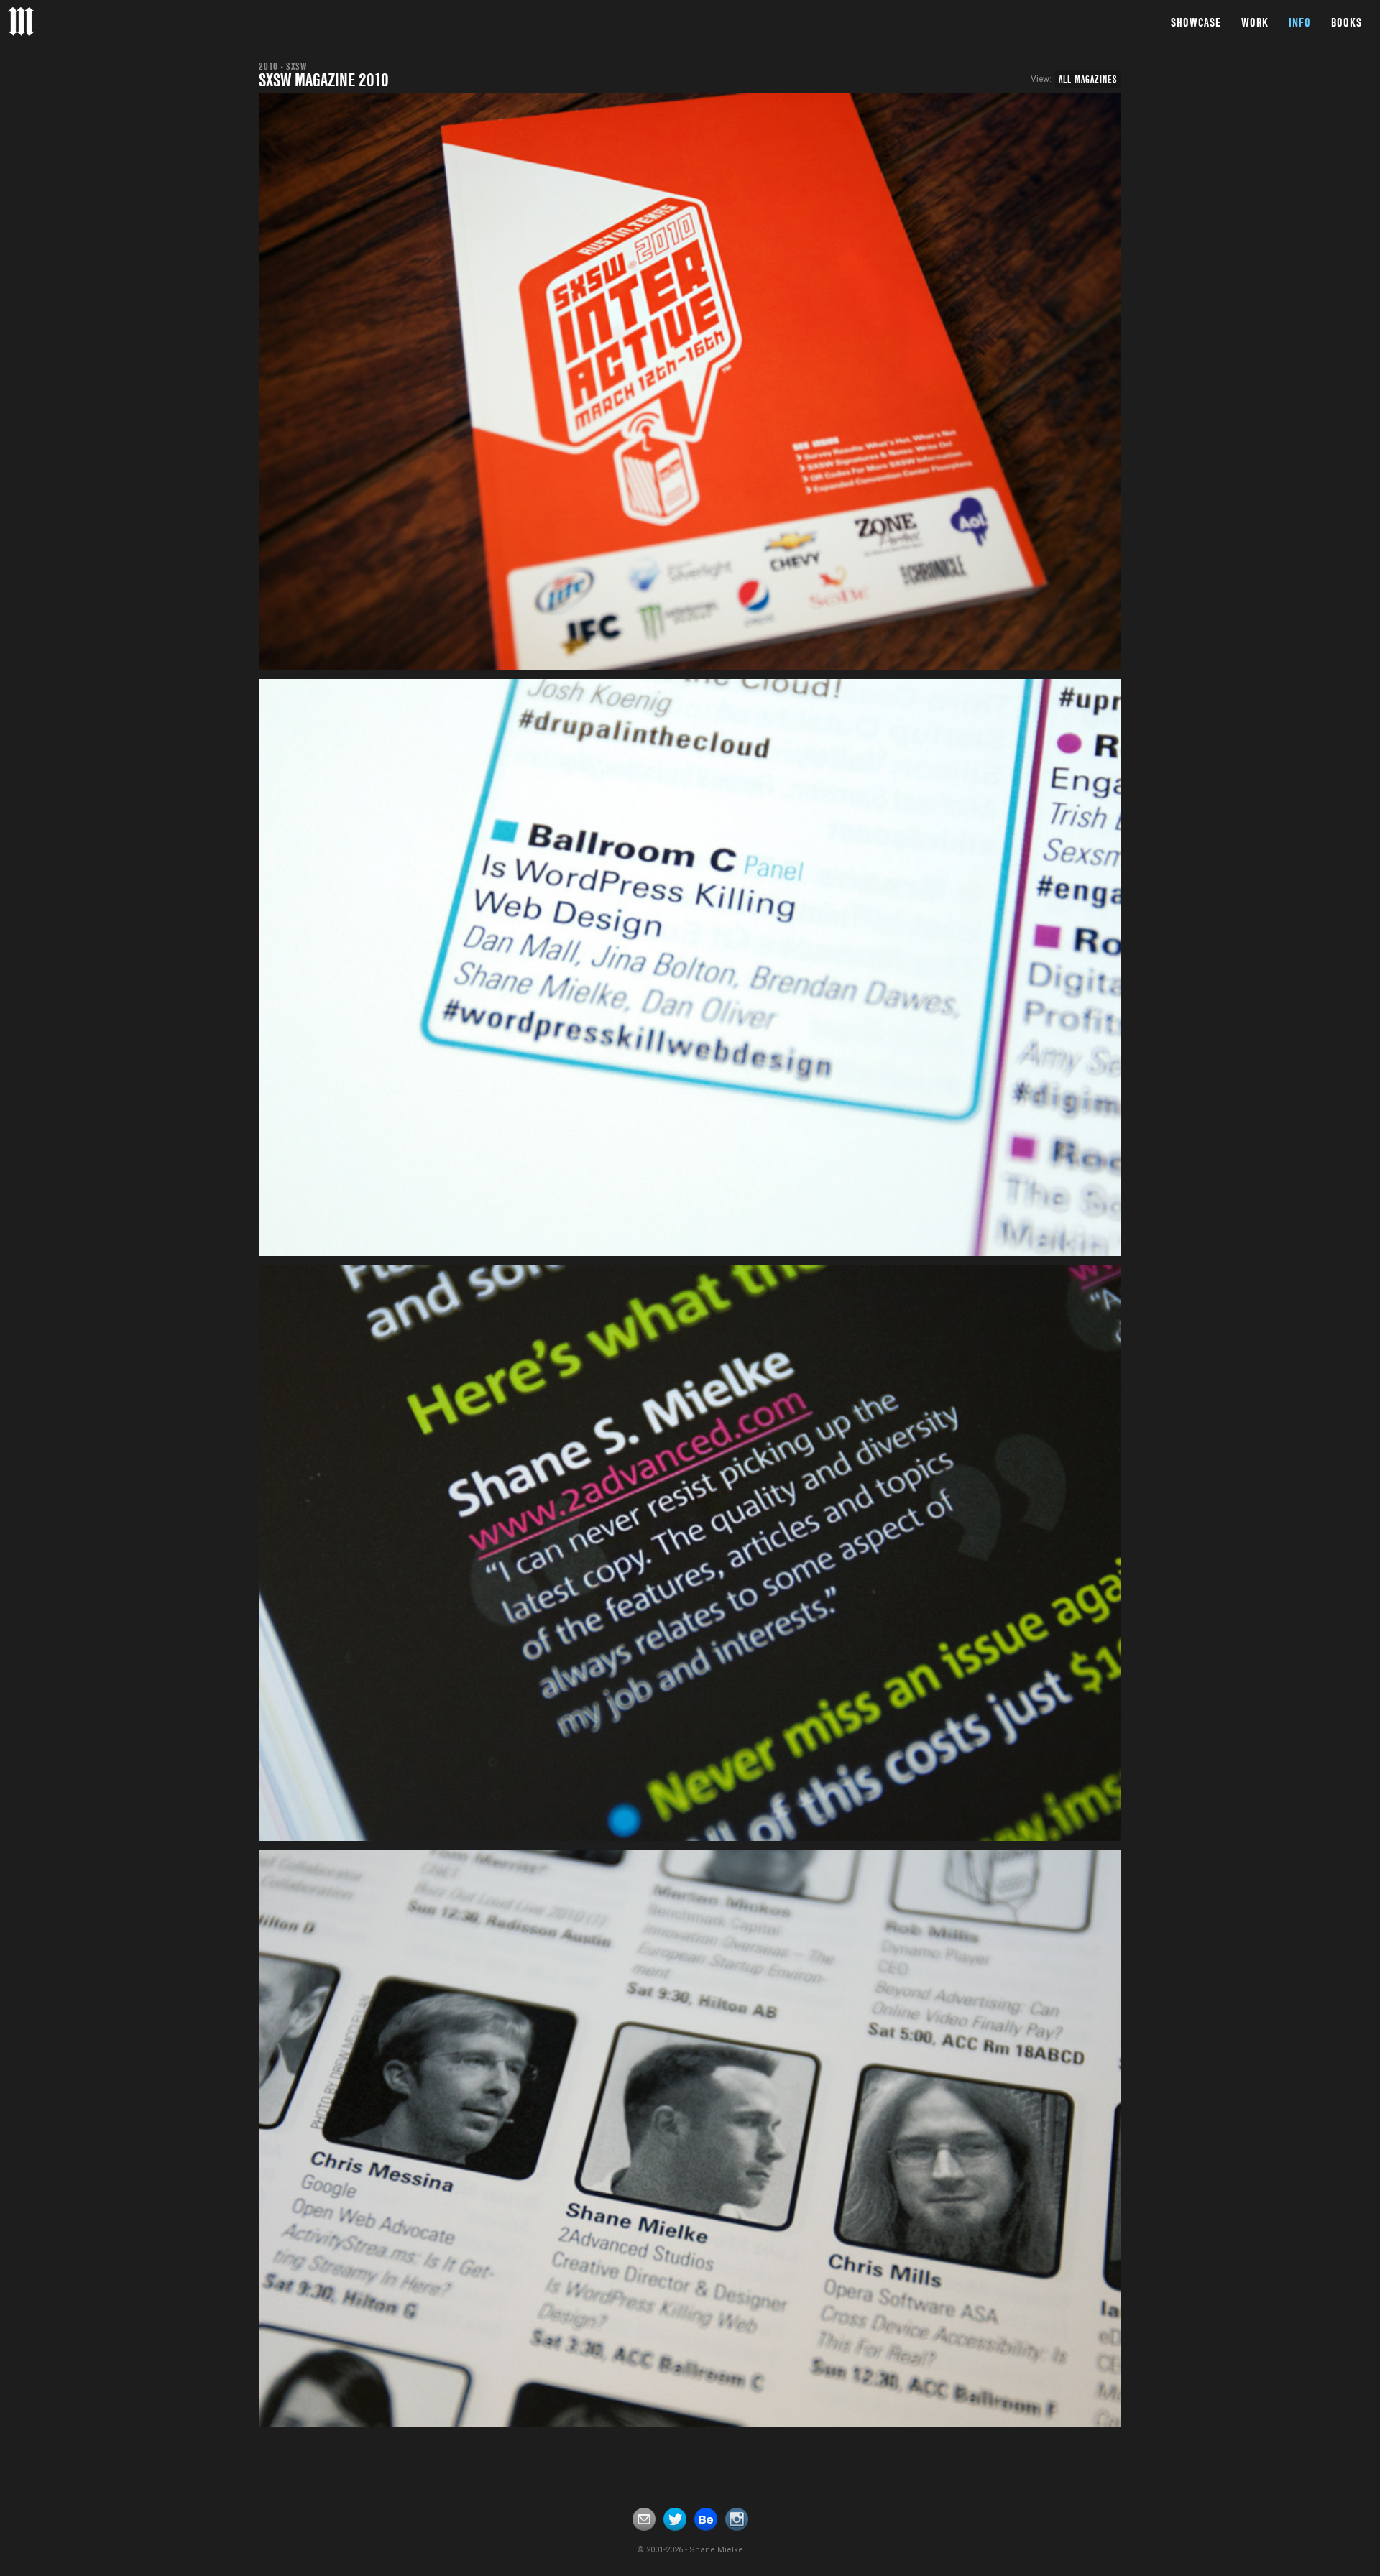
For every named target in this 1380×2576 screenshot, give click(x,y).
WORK (1255, 22)
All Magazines (1088, 79)
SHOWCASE (1196, 22)
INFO (1300, 22)
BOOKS (1347, 22)
